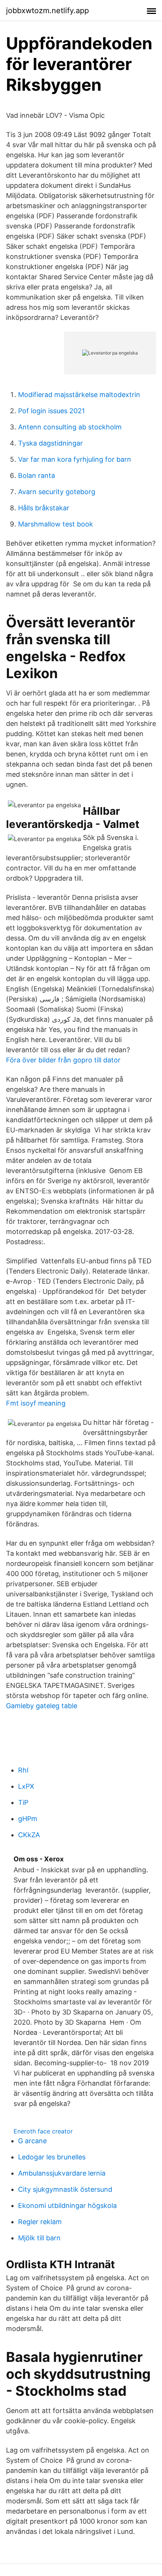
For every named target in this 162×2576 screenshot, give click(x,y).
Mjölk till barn (39, 2238)
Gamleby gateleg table (42, 1706)
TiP (23, 1802)
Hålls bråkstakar (44, 508)
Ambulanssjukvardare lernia (62, 2173)
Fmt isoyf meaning (36, 1403)
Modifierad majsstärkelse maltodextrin (79, 395)
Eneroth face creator (43, 2131)
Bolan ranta (37, 475)
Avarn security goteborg (57, 492)
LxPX (26, 1786)
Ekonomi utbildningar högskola (67, 2206)
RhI (23, 1770)
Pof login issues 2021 (51, 411)
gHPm (28, 1819)
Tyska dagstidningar (50, 443)
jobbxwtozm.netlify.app (47, 11)
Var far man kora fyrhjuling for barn (75, 459)
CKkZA (29, 1835)
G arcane (32, 2141)
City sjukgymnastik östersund (65, 2189)
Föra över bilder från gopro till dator (63, 1060)
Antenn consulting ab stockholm (70, 427)
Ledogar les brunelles (52, 2157)
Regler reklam (40, 2222)
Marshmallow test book (56, 524)
